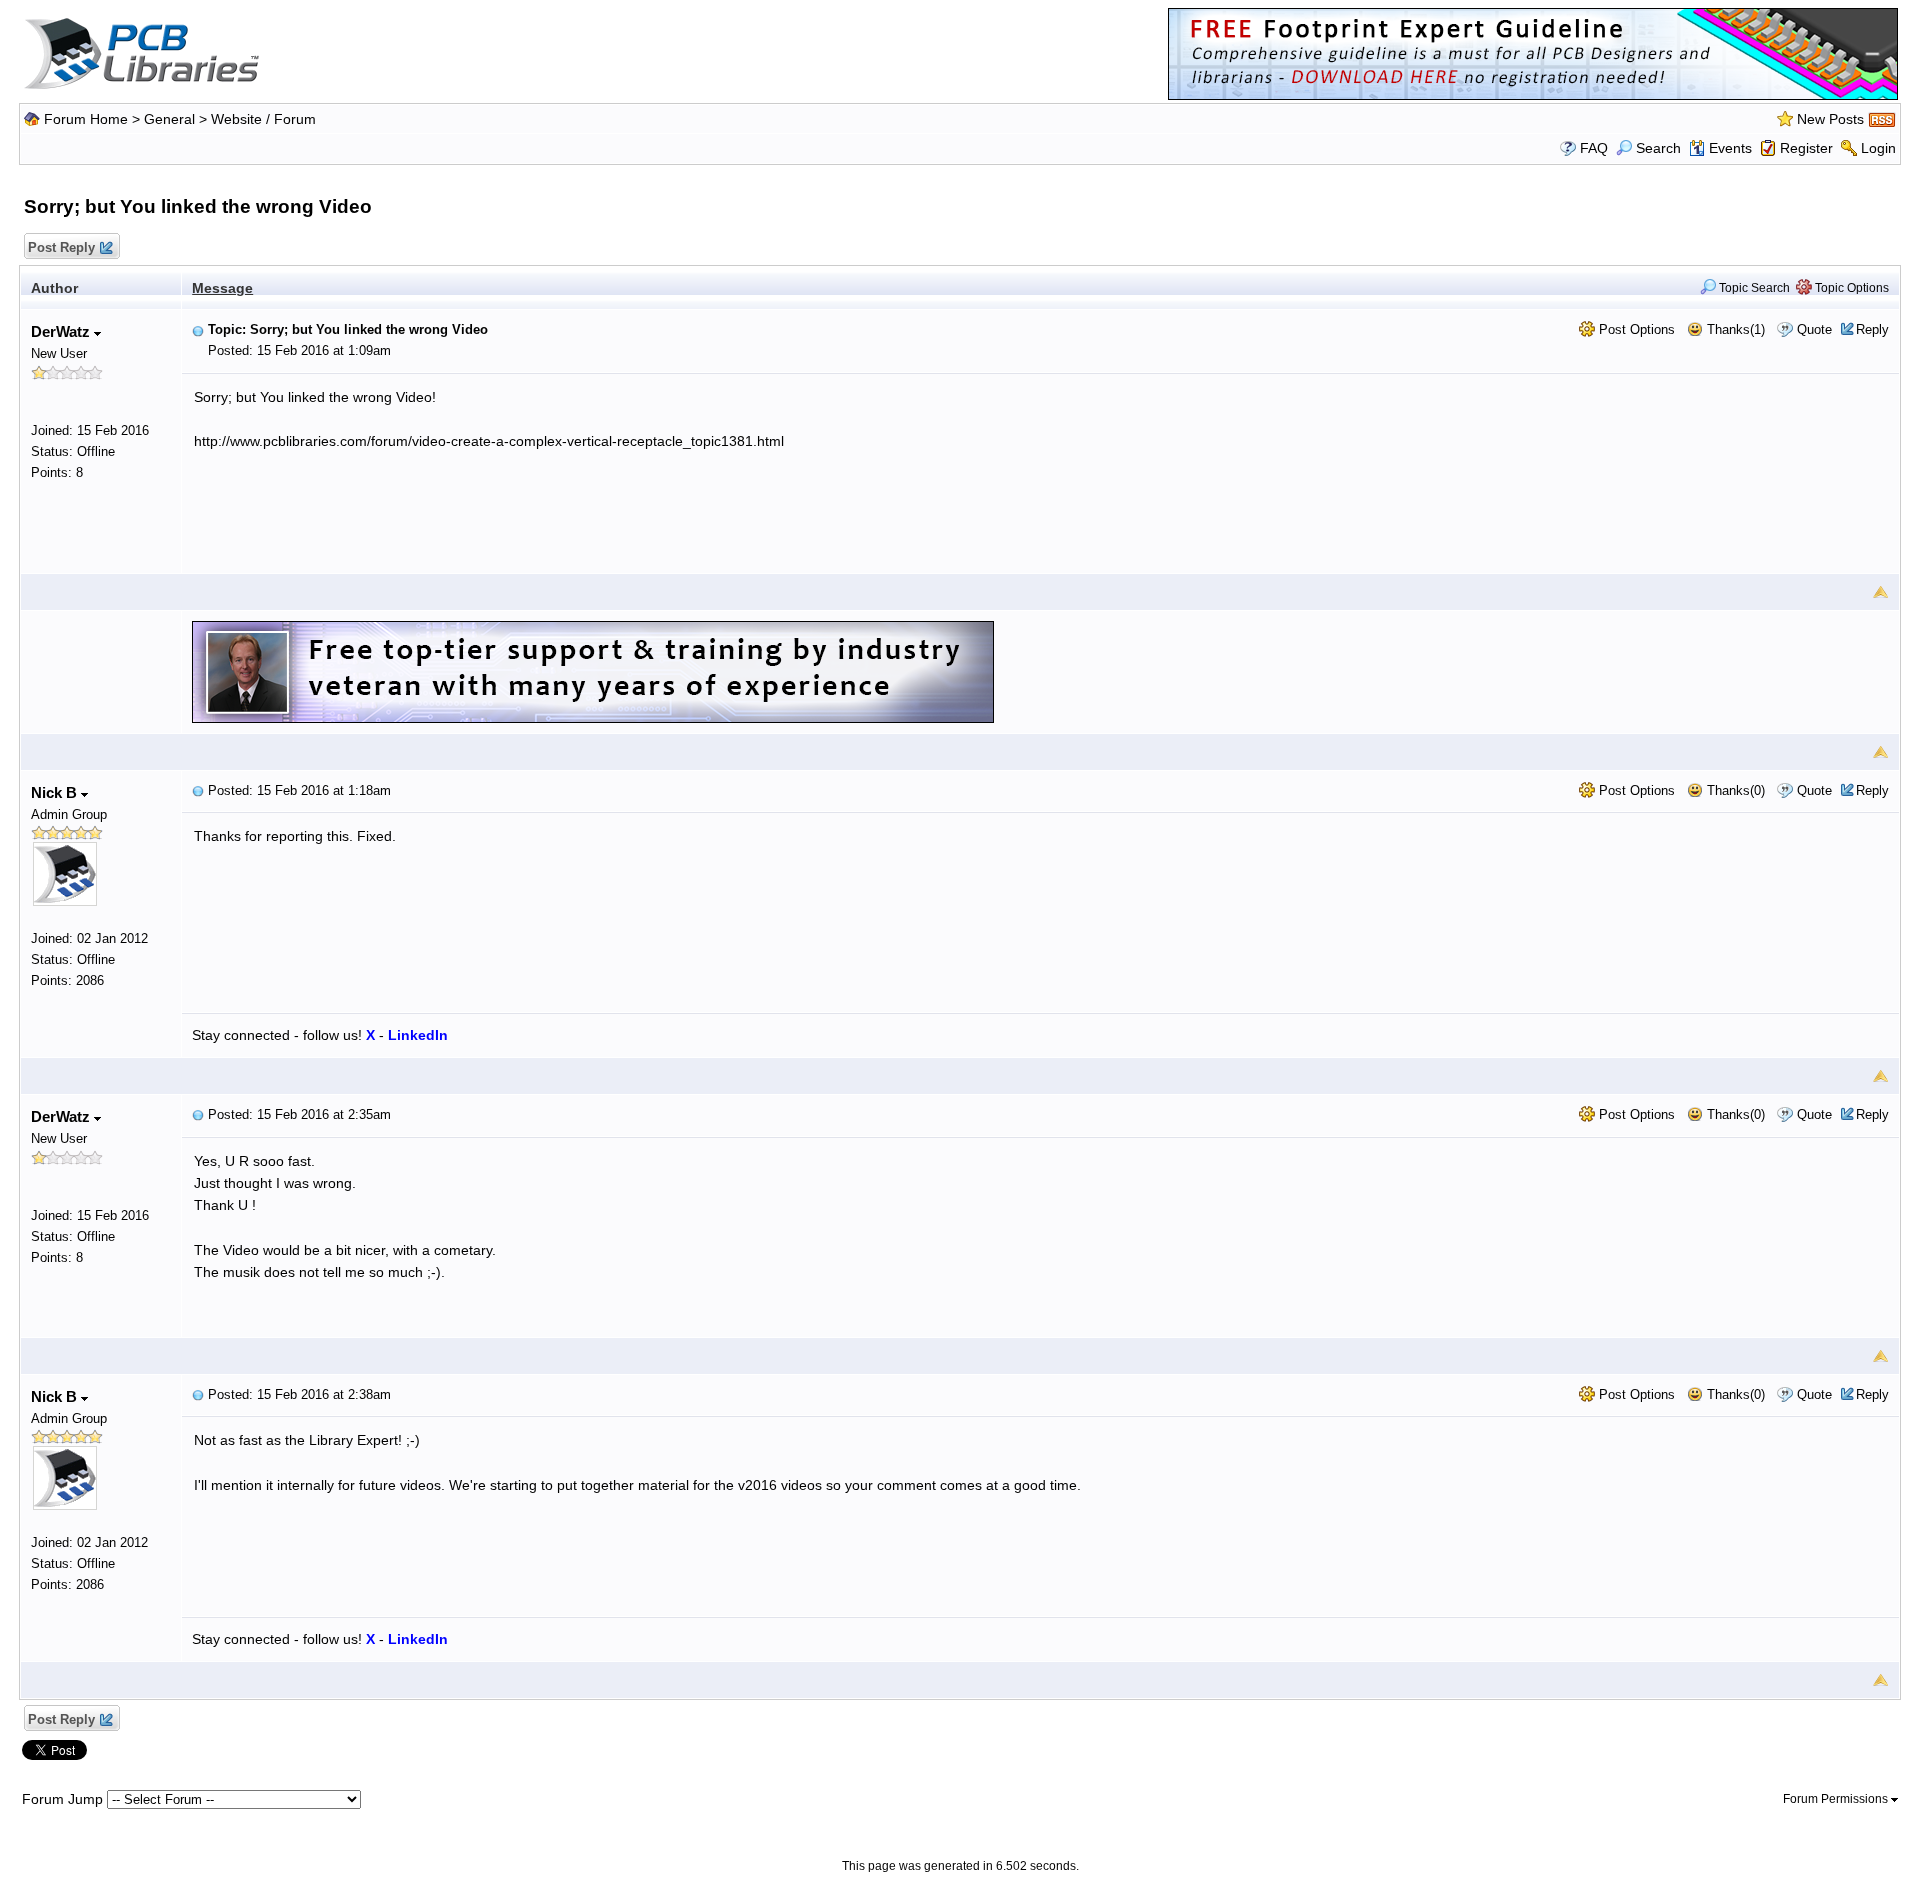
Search (1658, 148)
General (169, 119)
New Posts (1830, 119)
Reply (1872, 329)
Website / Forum (263, 119)
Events (1730, 148)
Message (222, 288)
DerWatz (62, 331)
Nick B (56, 792)
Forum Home (86, 119)
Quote (1814, 329)
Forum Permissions (1837, 1799)
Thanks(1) (1734, 329)
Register (1806, 148)
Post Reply (61, 247)
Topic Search (1753, 288)
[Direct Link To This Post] (198, 329)
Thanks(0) (1734, 790)
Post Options (1635, 329)
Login (1878, 148)
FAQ (1594, 148)
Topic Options (1850, 288)
